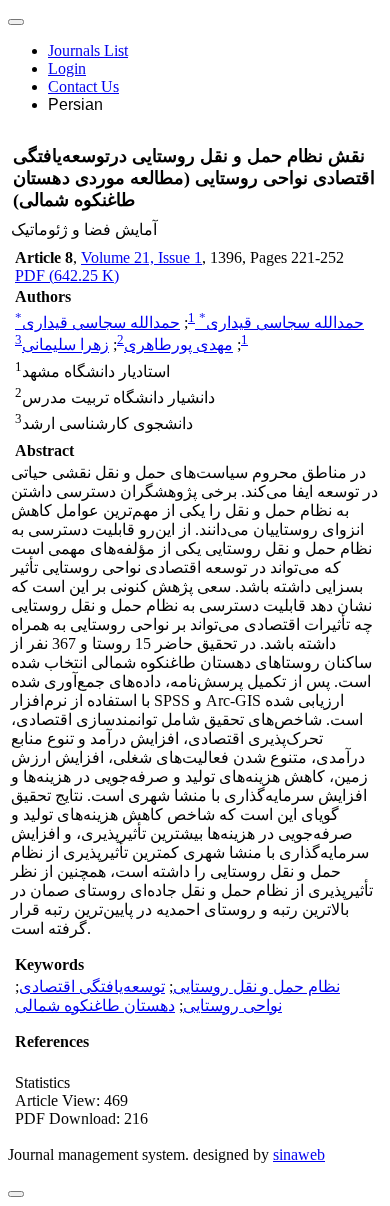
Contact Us (83, 86)
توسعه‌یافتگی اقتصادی (92, 986)
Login (67, 68)
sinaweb (299, 1154)
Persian (75, 104)
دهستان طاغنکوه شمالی (95, 1005)
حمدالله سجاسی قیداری (281, 322)
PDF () (67, 275)
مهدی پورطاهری (178, 345)
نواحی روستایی (232, 1005)
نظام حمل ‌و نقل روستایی (256, 986)
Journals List (88, 50)
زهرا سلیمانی (65, 345)
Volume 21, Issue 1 (141, 257)
